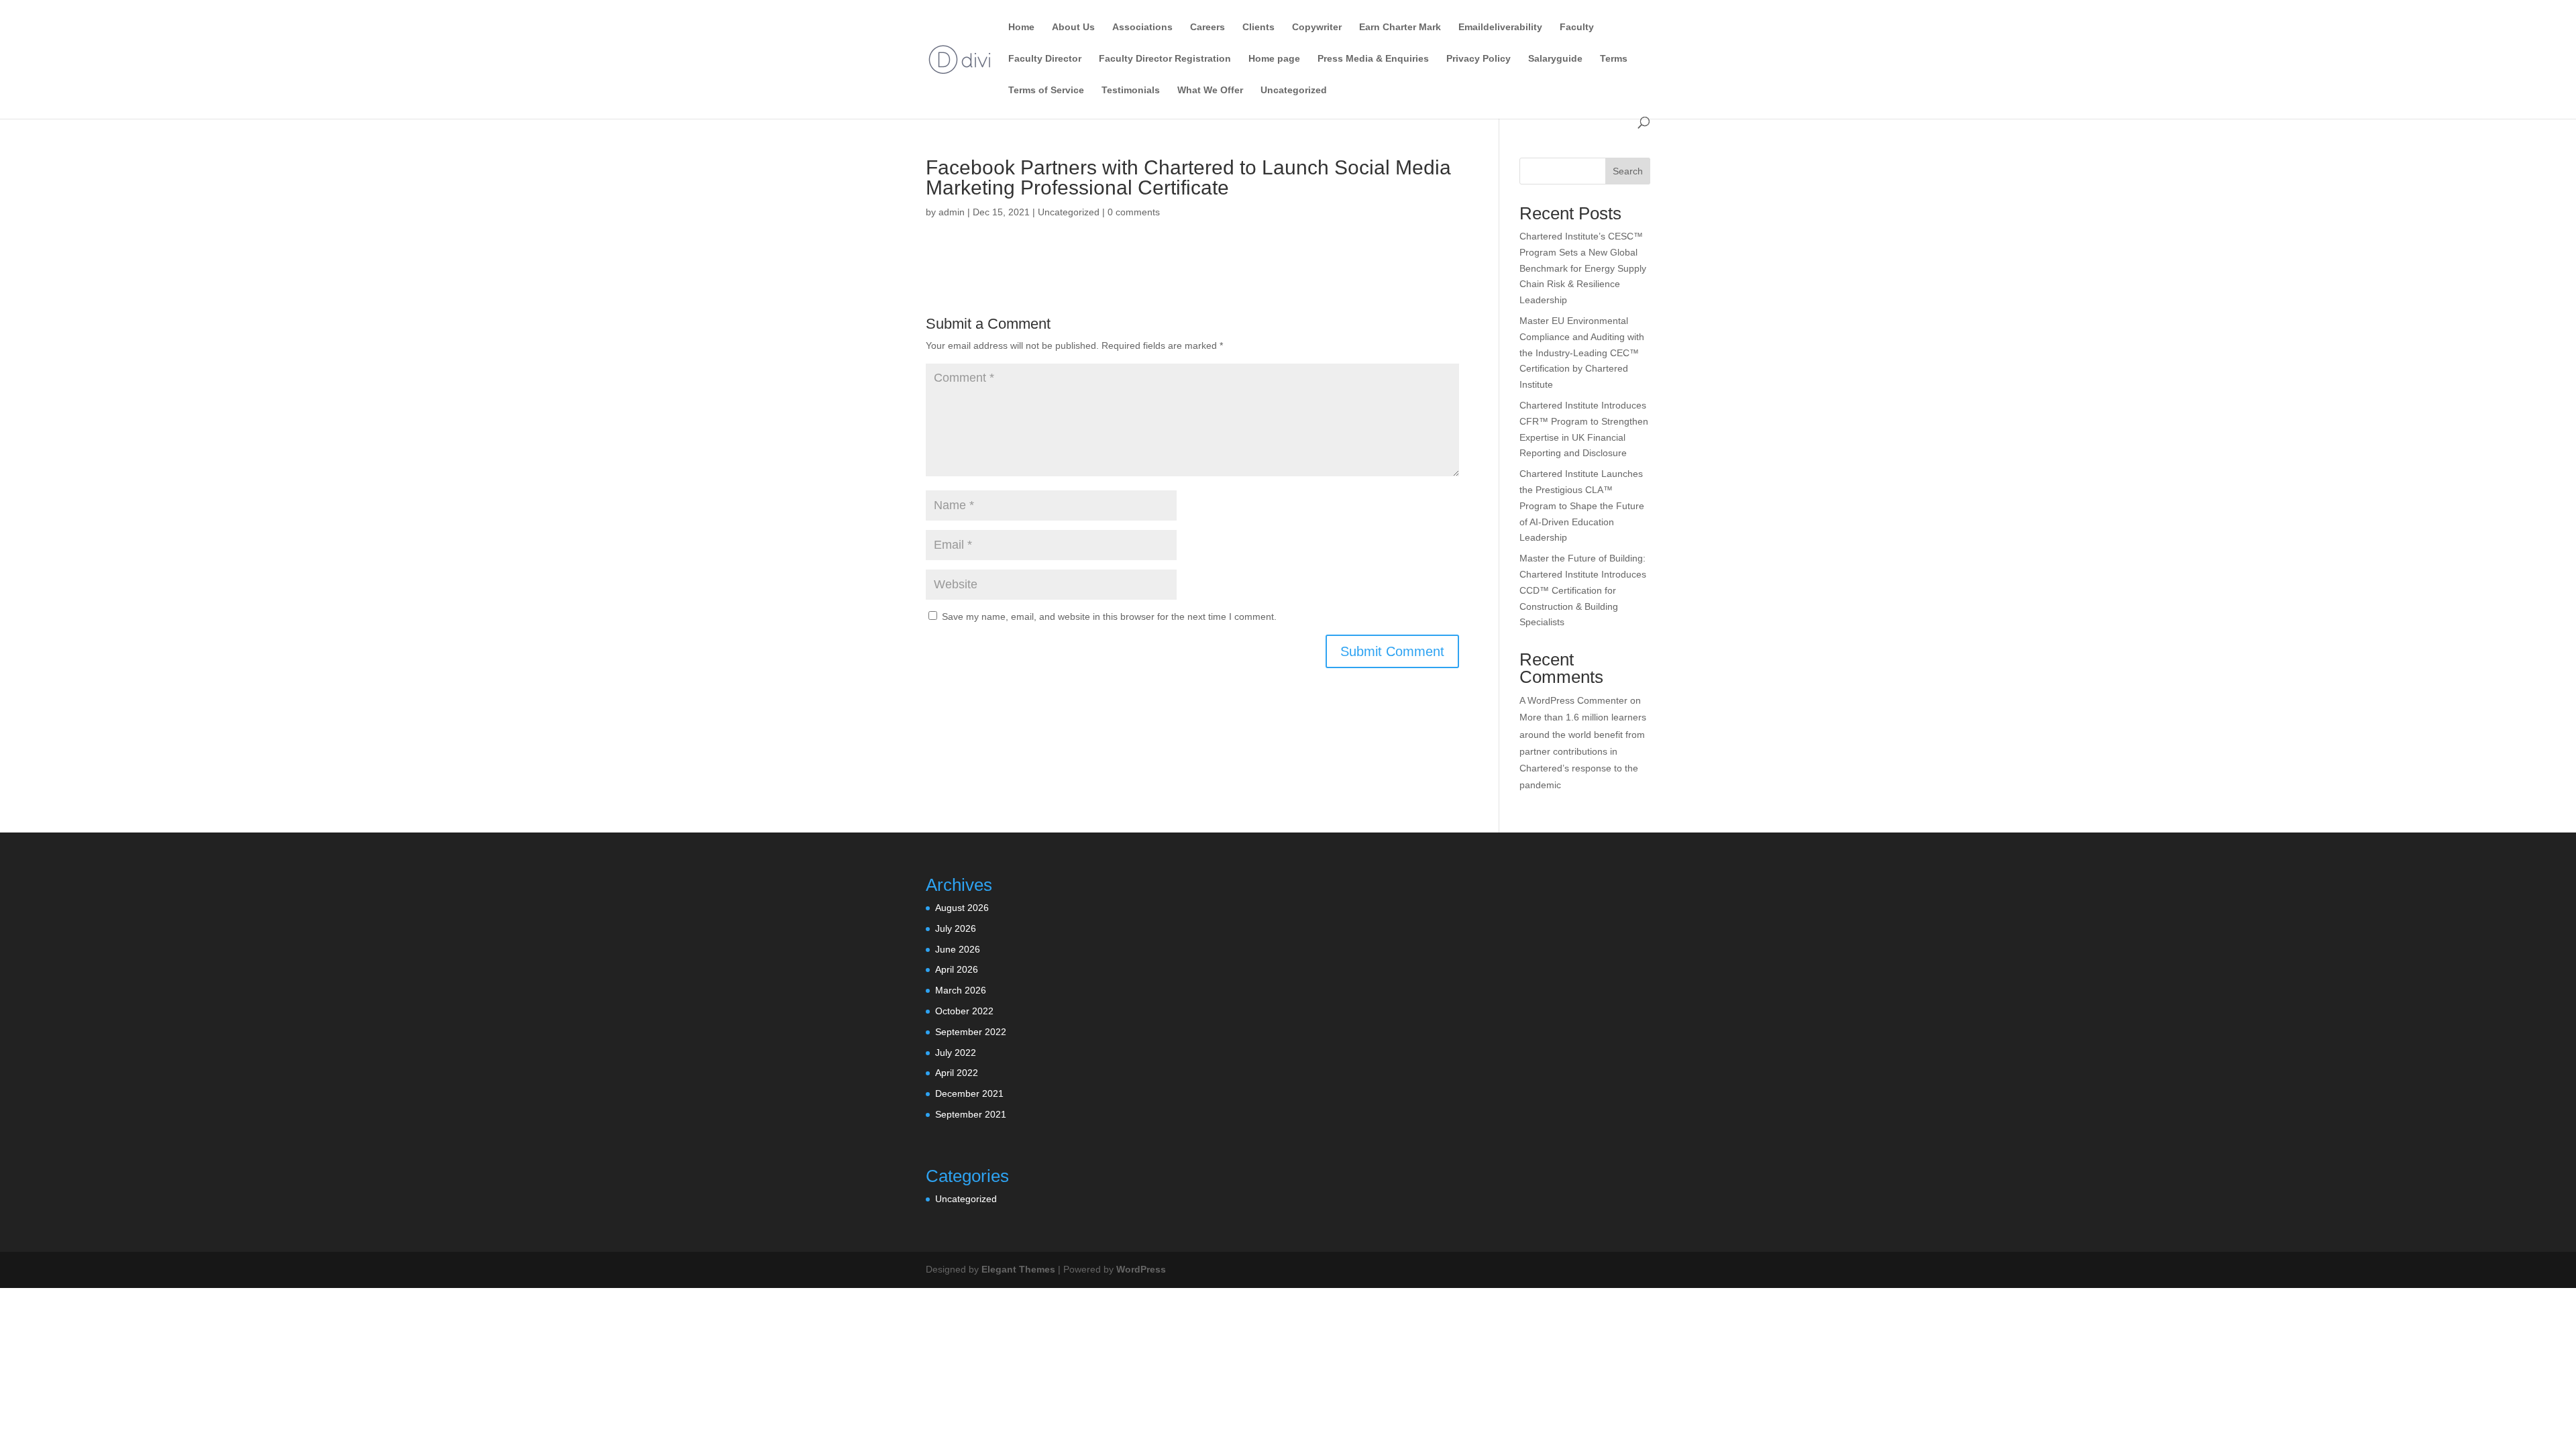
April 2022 (957, 1073)
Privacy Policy (1479, 59)
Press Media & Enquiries (1373, 59)
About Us (1073, 27)
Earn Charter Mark (1400, 27)
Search (1628, 171)
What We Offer (1210, 90)
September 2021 (971, 1114)
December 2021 (969, 1093)
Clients (1258, 27)
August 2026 (962, 908)
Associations (1142, 27)
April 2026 (957, 969)
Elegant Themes (1018, 1269)
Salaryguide (1555, 59)
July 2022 (956, 1053)
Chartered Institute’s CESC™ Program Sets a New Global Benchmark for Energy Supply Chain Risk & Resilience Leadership (1583, 268)
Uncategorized (1294, 90)
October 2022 (964, 1011)
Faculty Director (1045, 59)
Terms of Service (1046, 90)
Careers (1207, 27)
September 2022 (971, 1032)
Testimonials (1131, 90)
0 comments (1134, 212)
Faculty (1577, 27)
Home (1021, 27)
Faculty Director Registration (1165, 59)
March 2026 (961, 990)
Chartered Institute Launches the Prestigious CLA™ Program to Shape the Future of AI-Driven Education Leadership (1582, 505)
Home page (1274, 59)
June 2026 (958, 949)
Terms (1614, 59)
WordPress (1141, 1269)
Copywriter (1317, 27)
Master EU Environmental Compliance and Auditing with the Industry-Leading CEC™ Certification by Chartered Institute (1582, 353)
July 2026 (956, 928)
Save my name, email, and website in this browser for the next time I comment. (1109, 616)
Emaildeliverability (1500, 27)
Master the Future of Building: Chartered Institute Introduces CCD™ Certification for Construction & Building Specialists (1583, 590)
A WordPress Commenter (1573, 700)
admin (952, 212)
